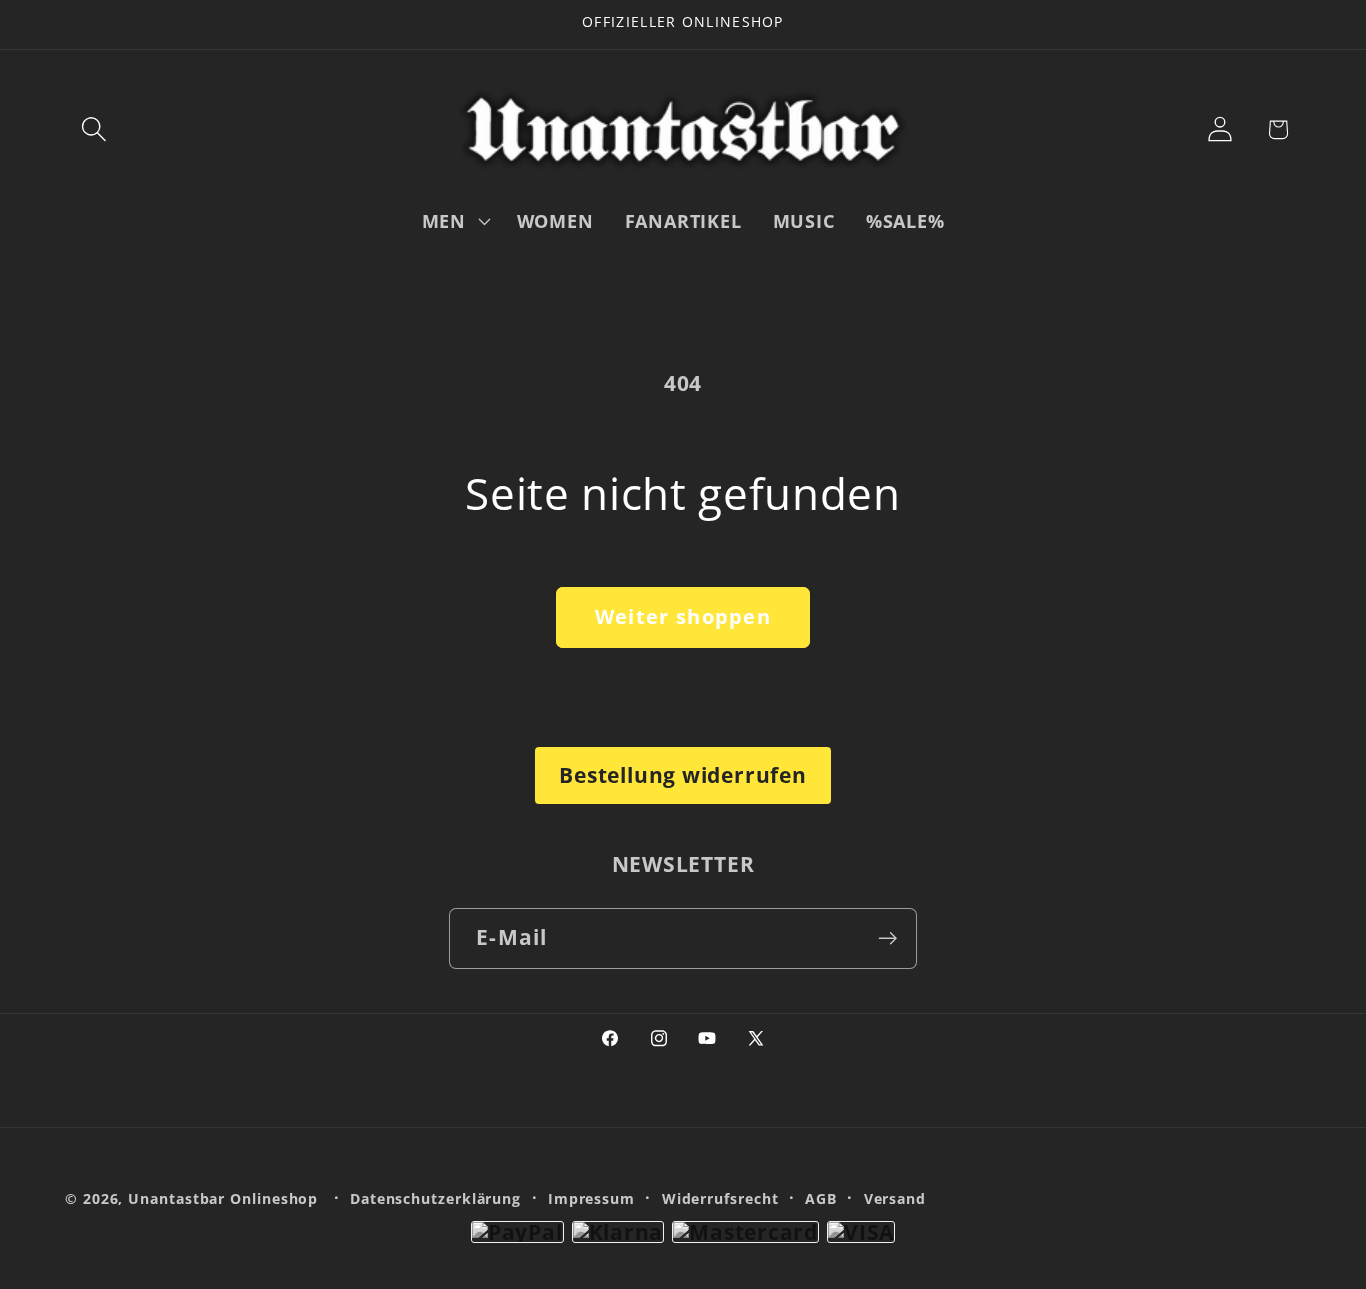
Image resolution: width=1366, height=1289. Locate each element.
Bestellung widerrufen (682, 775)
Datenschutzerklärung (435, 1198)
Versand (895, 1198)
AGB (821, 1198)
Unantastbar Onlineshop (223, 1198)
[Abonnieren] (887, 938)
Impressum (591, 1198)
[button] (93, 129)
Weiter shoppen (683, 616)
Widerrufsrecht (720, 1198)
